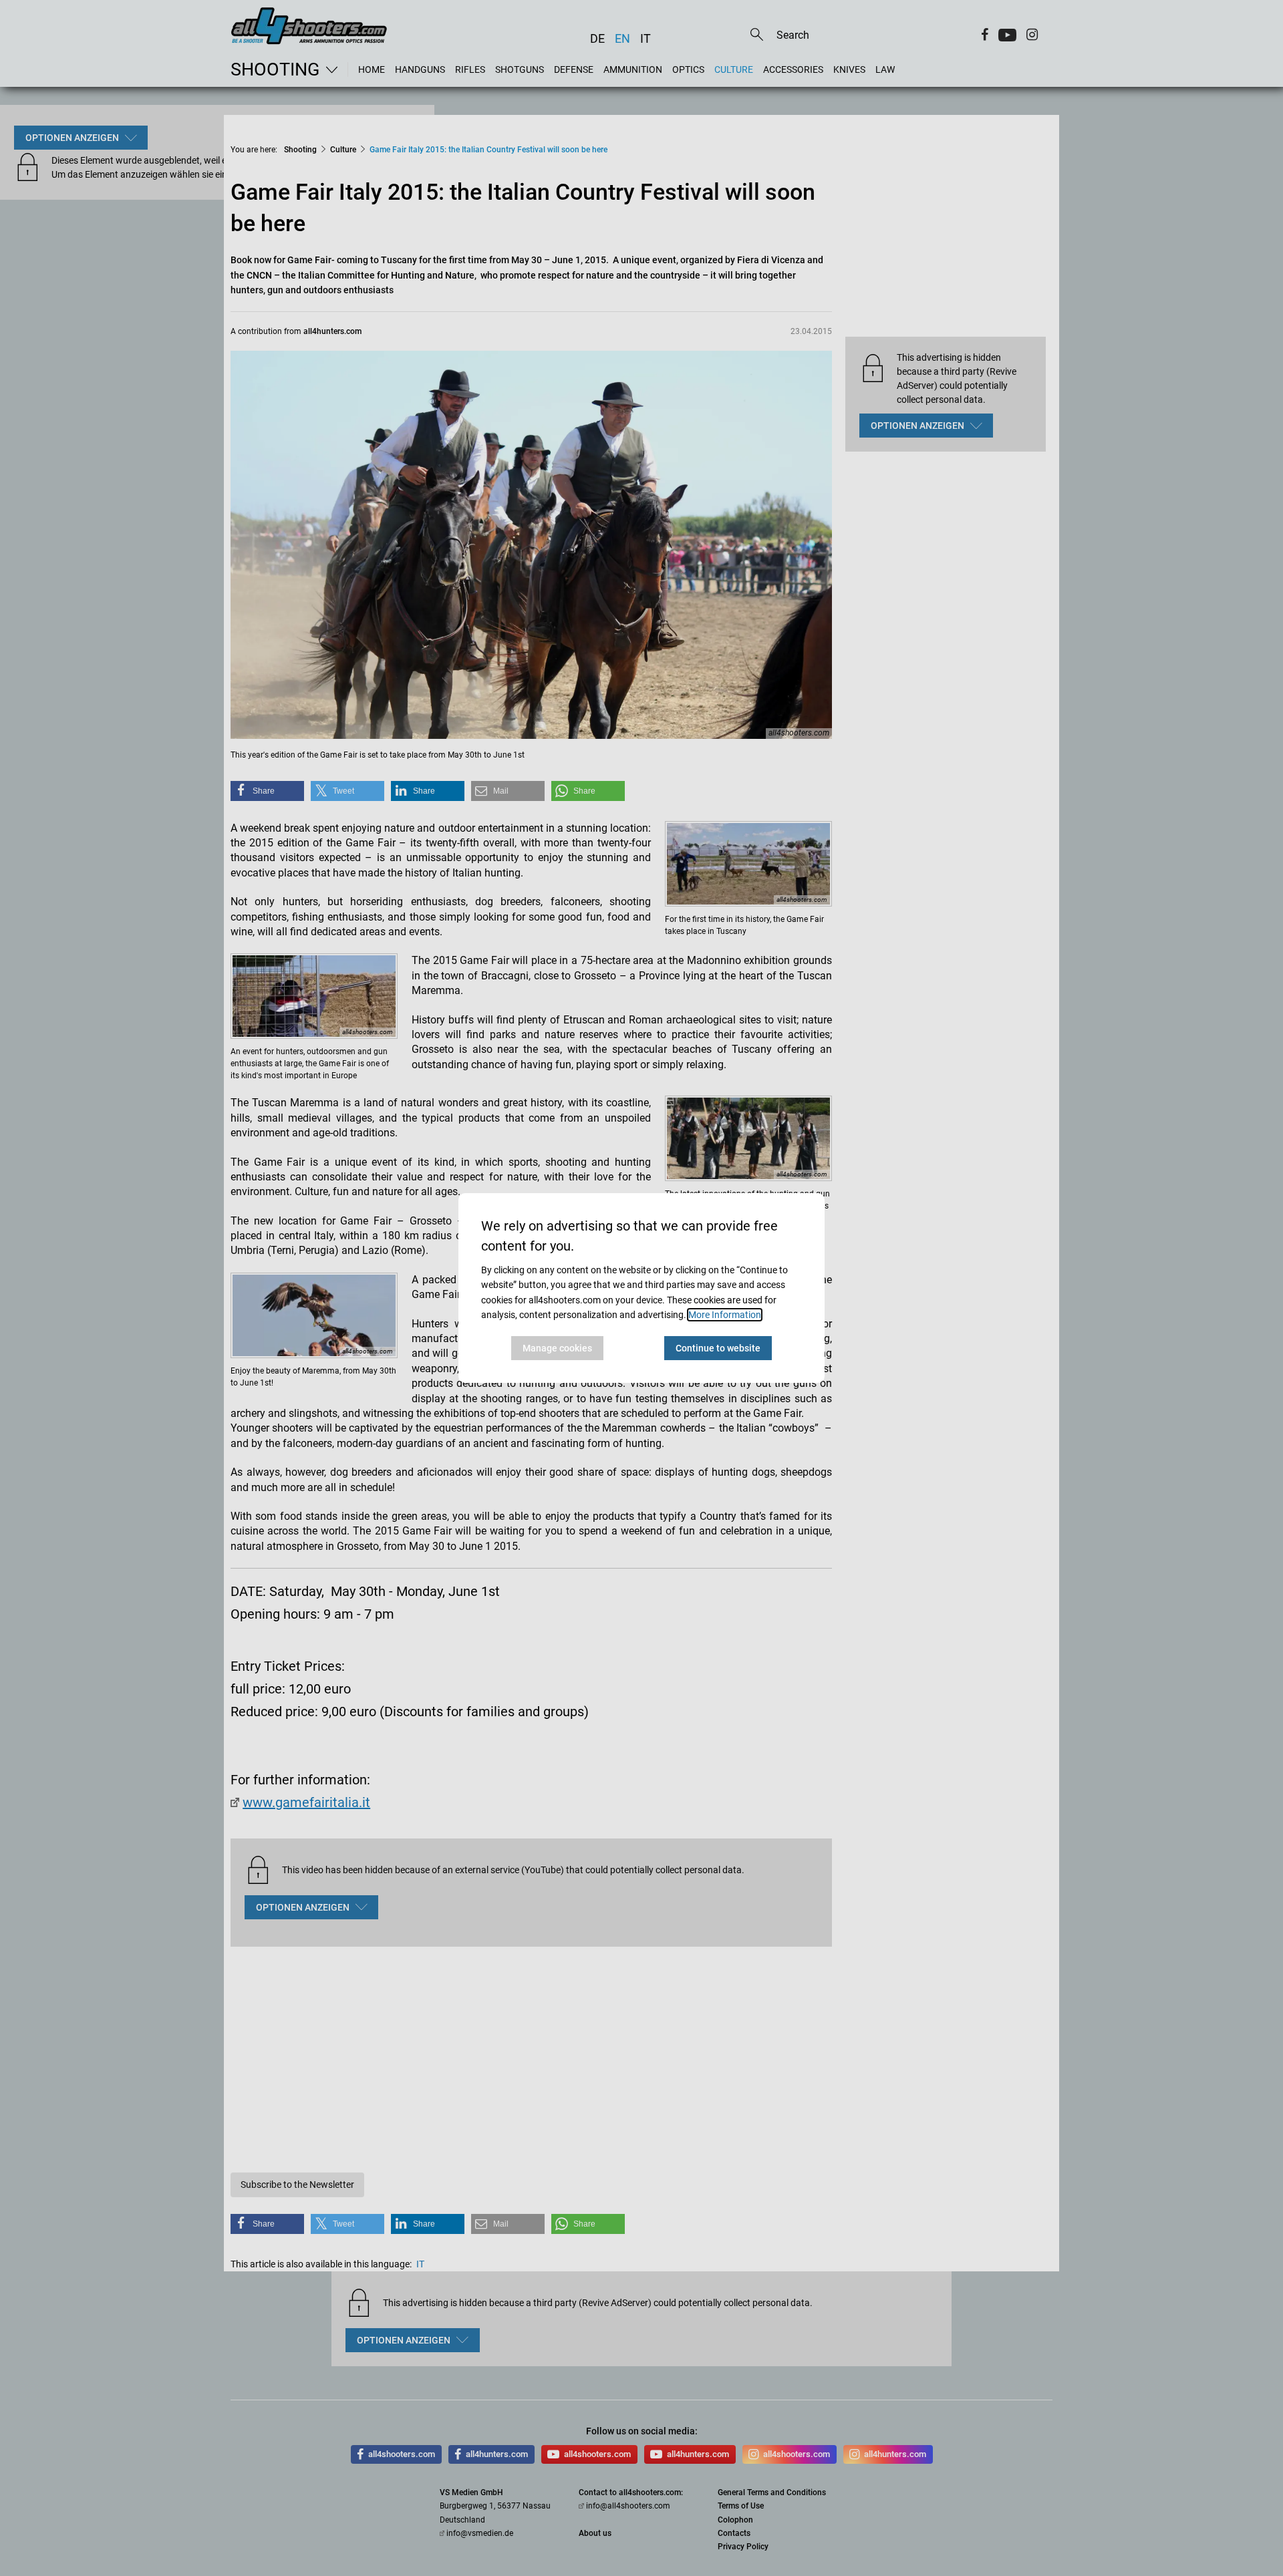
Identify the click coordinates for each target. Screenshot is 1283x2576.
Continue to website (718, 1348)
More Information (725, 1315)
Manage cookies (557, 1348)
